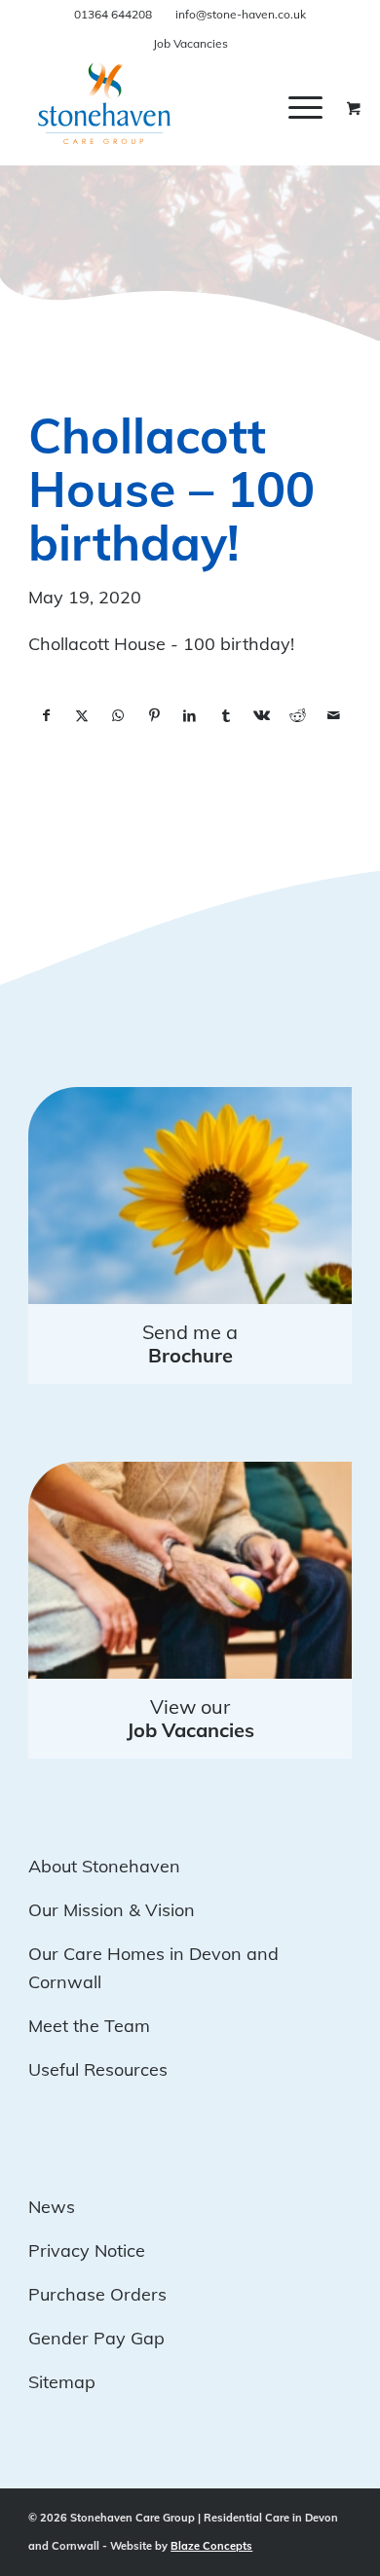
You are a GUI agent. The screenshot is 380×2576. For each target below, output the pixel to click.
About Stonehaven (104, 1866)
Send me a (190, 1343)
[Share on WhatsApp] (118, 716)
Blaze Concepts (211, 2546)
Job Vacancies (190, 43)
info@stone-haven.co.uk (241, 14)
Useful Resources (98, 2069)
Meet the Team (89, 2026)
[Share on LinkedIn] (190, 716)
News (52, 2207)
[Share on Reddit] (298, 716)
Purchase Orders (97, 2294)
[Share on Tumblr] (226, 716)
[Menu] (305, 107)
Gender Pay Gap (96, 2338)
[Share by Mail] (334, 716)
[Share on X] (82, 716)
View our (190, 1718)
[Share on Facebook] (46, 716)
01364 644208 (113, 14)
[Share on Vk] (262, 716)
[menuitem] (320, 107)
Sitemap (62, 2382)
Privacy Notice (87, 2250)
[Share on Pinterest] (154, 716)
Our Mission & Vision (112, 1910)
